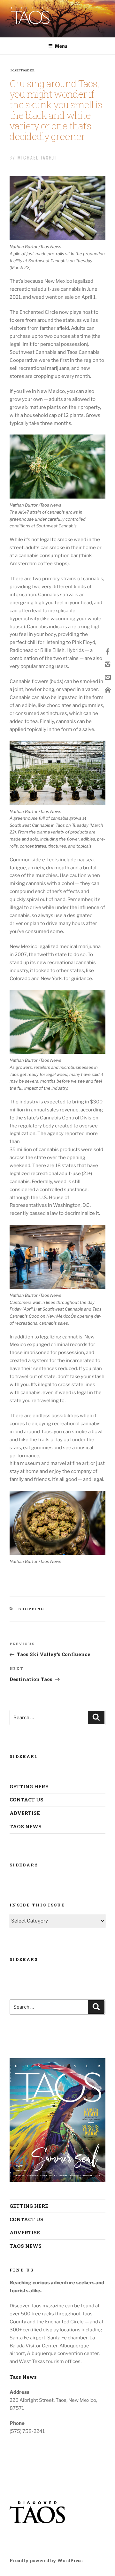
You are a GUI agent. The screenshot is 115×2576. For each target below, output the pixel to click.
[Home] (108, 690)
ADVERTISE (25, 1813)
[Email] (108, 677)
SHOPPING (31, 1609)
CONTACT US (27, 1800)
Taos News (23, 2377)
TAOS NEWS (26, 1826)
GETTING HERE (29, 1786)
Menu (61, 46)
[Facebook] (108, 651)
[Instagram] (108, 664)
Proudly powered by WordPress (46, 2560)
